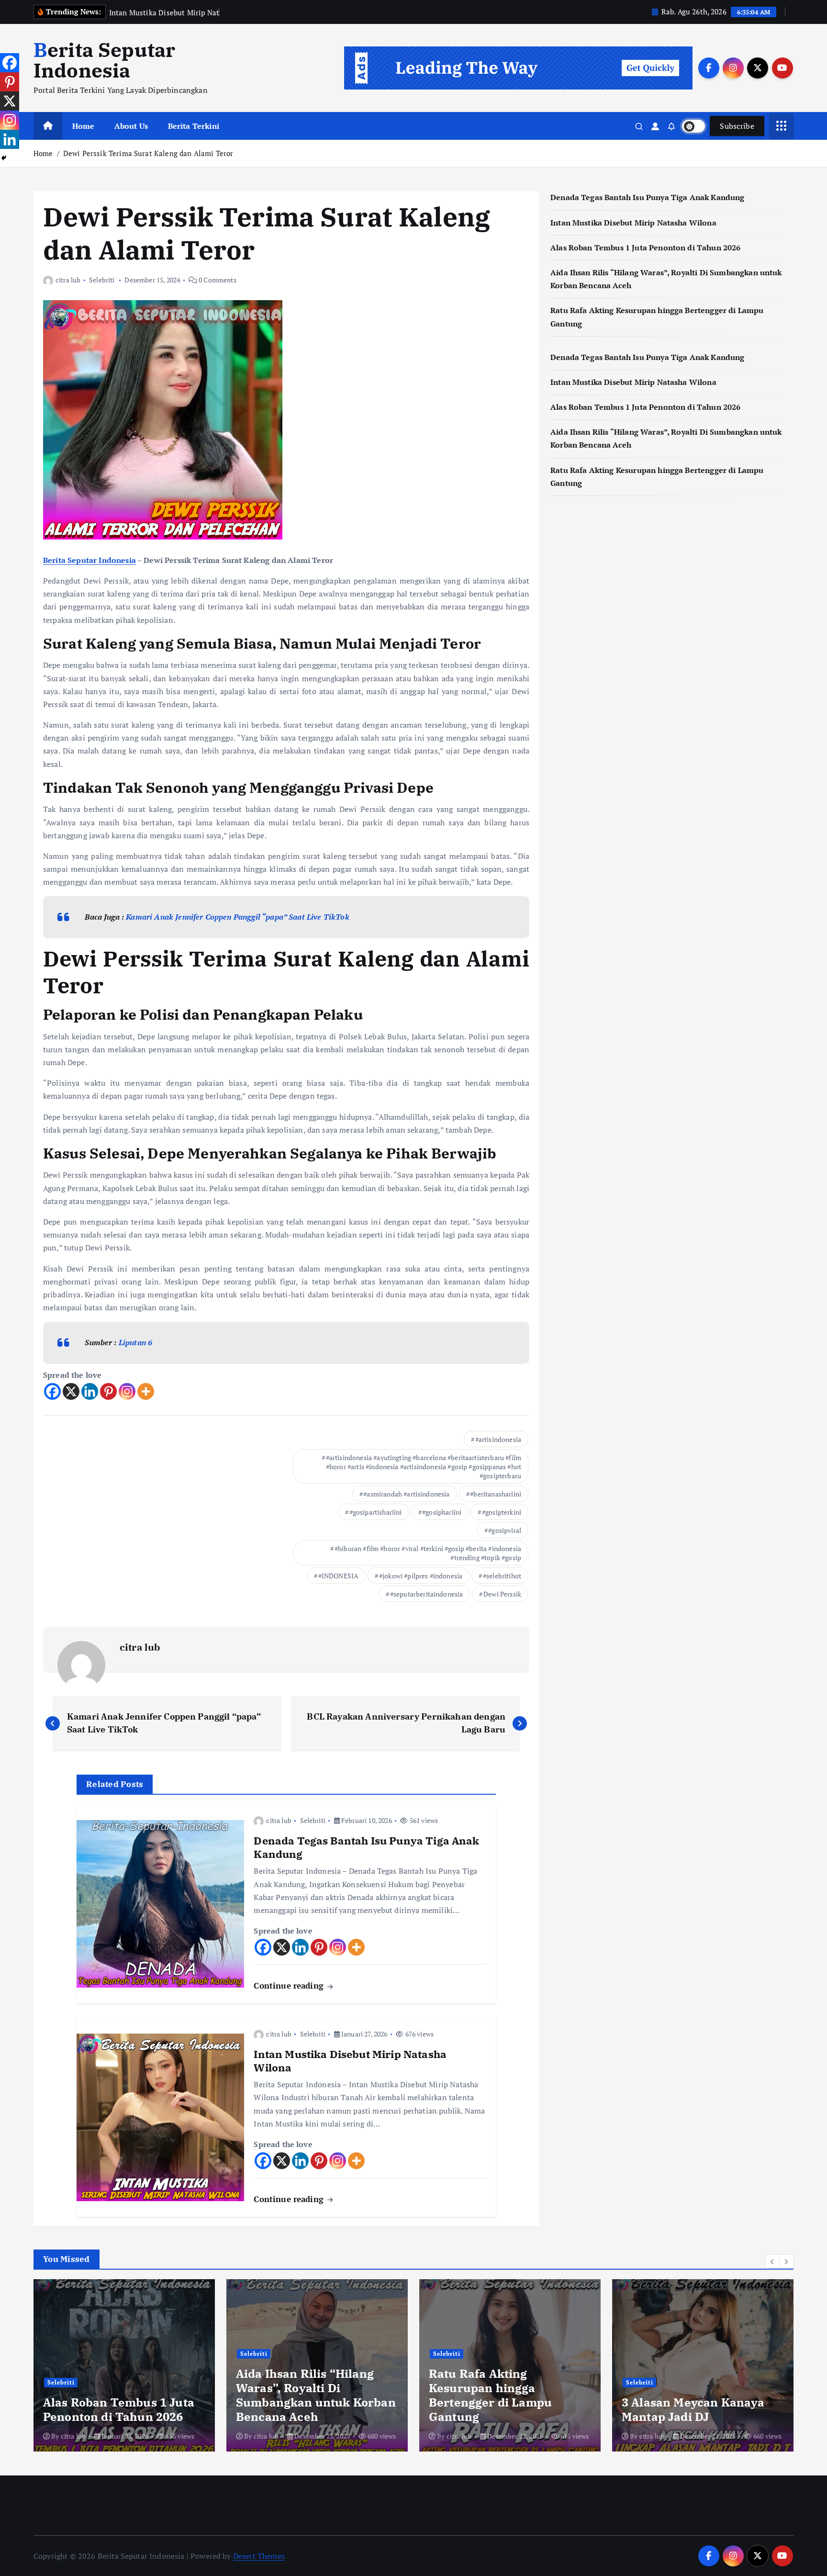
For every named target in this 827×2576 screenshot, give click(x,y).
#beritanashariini (496, 1494)
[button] (772, 2261)
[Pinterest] (108, 1391)
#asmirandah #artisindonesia (406, 1494)
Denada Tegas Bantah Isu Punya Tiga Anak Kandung (648, 197)
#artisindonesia (498, 1439)
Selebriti (102, 280)
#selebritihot (502, 1576)
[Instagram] (127, 1391)
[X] (71, 1391)
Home (84, 126)
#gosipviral (505, 1530)
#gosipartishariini (376, 1512)
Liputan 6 (135, 1342)
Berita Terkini (194, 126)
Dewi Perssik (502, 1594)
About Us (131, 126)
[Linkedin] (90, 1391)
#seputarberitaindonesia (427, 1594)
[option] (124, 2365)
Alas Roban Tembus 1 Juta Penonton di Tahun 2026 (646, 247)
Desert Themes (259, 2556)
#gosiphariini (442, 1512)
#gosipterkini (502, 1512)
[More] (146, 1391)
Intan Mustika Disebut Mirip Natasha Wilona (633, 223)
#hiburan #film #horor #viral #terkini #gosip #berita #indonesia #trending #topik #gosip (428, 1553)
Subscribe (737, 126)
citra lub (68, 280)
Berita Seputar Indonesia (89, 560)
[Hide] (4, 158)
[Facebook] (52, 1391)
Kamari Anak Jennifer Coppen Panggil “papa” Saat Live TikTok (237, 917)
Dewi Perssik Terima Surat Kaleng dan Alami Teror (148, 153)
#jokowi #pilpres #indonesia (421, 1576)
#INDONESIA (339, 1576)
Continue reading (290, 1985)
